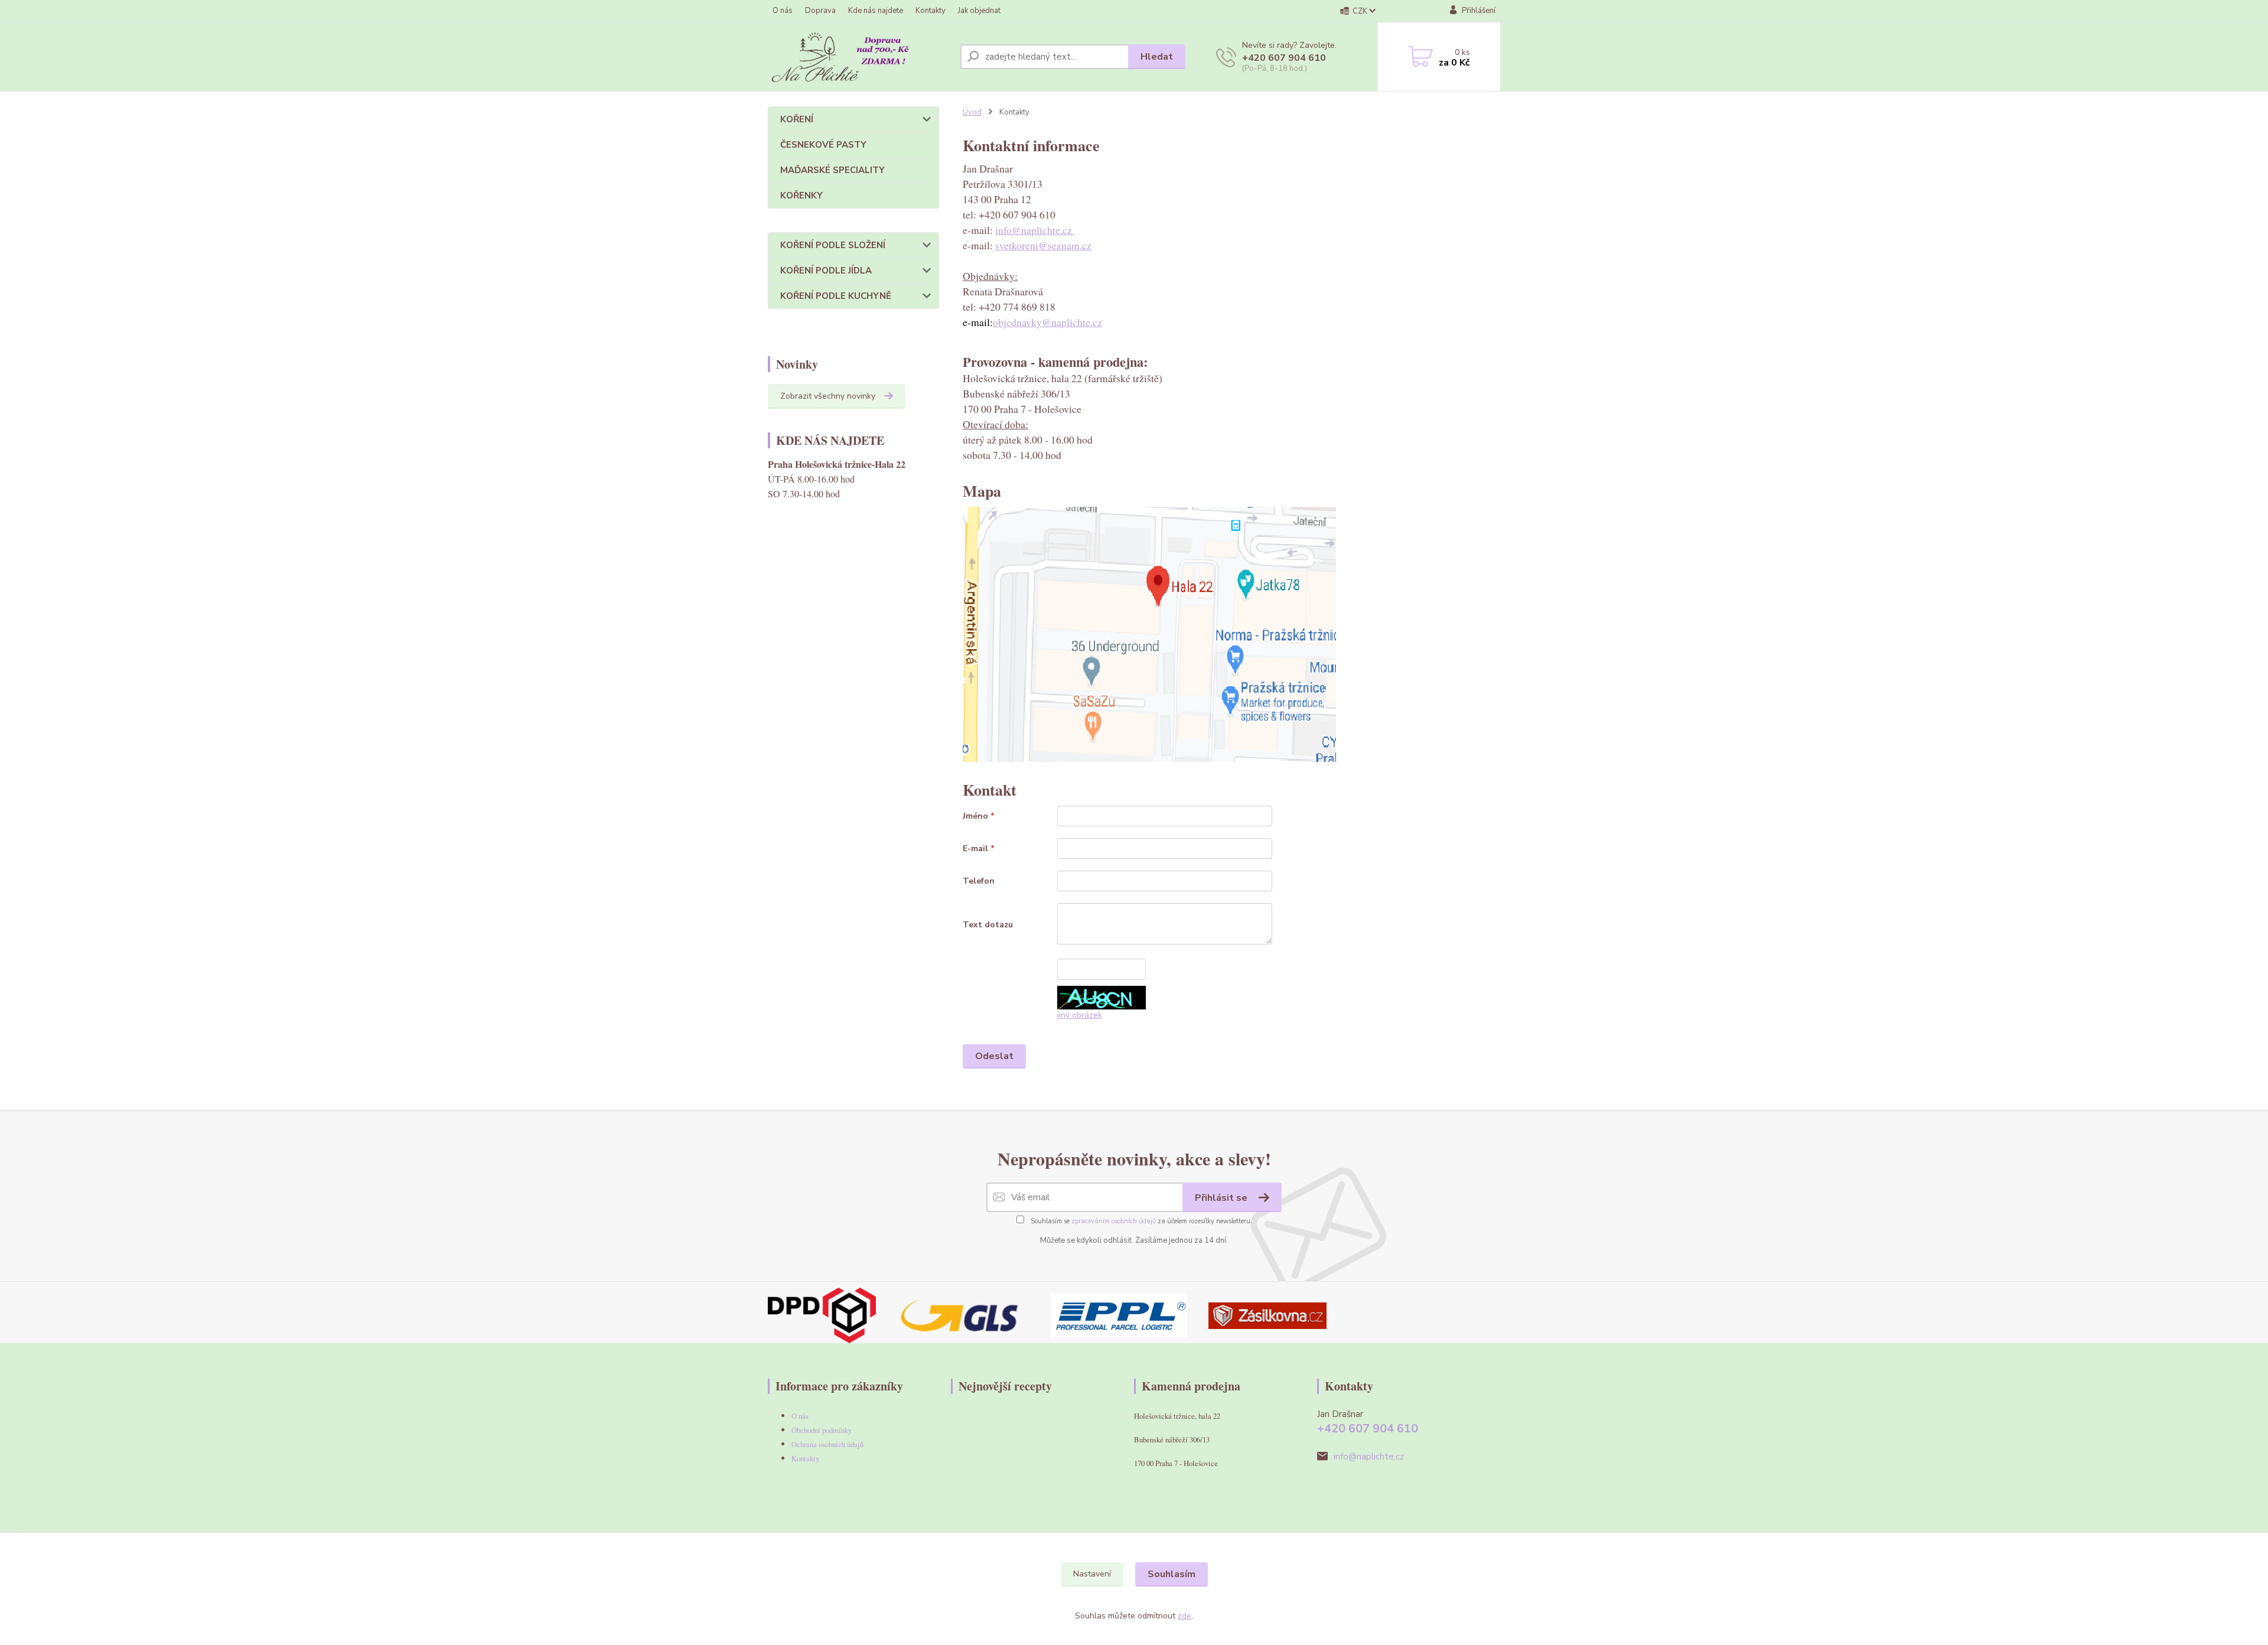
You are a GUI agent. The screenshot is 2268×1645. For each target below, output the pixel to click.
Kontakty (931, 11)
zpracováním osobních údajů (1114, 1221)
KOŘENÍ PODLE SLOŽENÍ (833, 245)
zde (1184, 1616)
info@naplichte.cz (1035, 230)
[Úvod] (859, 57)
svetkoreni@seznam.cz (1043, 245)
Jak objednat (979, 11)
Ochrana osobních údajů (827, 1444)
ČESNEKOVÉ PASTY (823, 145)
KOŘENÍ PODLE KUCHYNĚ (836, 296)
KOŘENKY (801, 196)
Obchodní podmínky (822, 1430)
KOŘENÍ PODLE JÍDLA (826, 271)
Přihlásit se (1222, 1198)
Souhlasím (1172, 1574)
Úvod (972, 112)
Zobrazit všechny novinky (828, 396)
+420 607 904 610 (1284, 58)
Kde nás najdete (876, 11)
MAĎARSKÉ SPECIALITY (832, 170)
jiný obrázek (1080, 1015)
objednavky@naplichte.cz (1047, 322)
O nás (783, 11)
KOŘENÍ (797, 119)
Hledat (1157, 57)
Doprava (820, 11)
